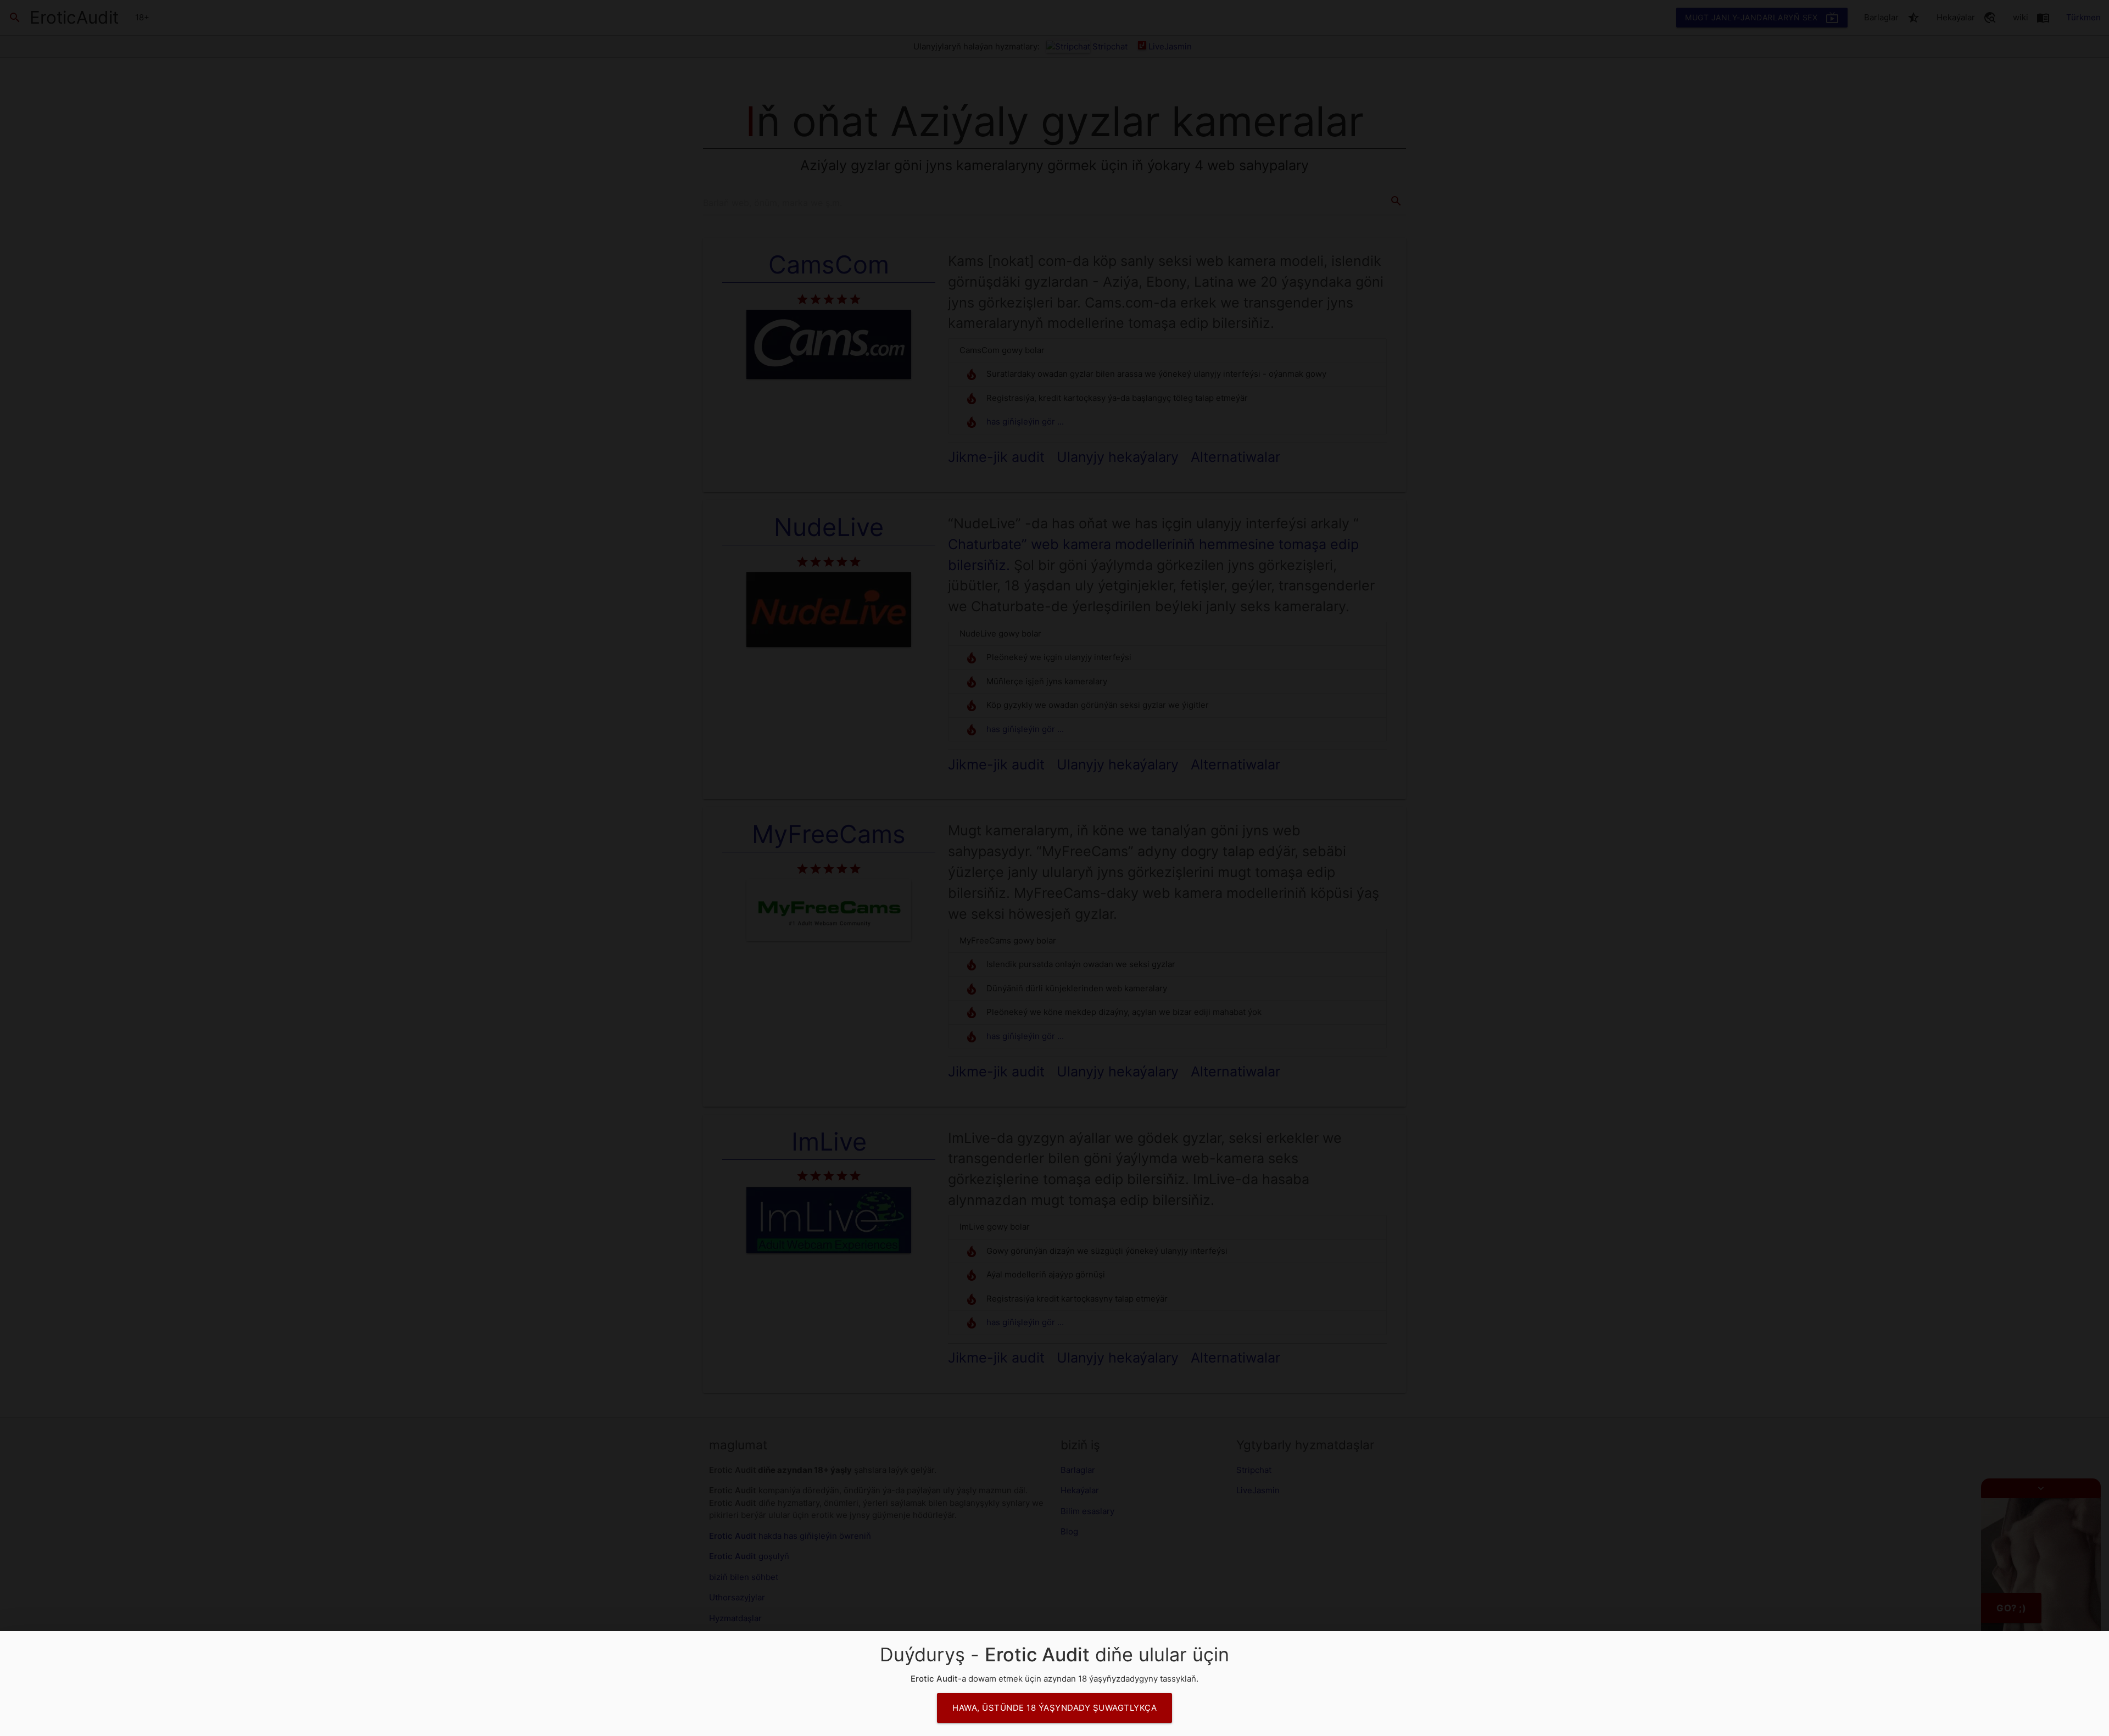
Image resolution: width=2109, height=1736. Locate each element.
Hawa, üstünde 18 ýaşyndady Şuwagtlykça (1054, 1708)
